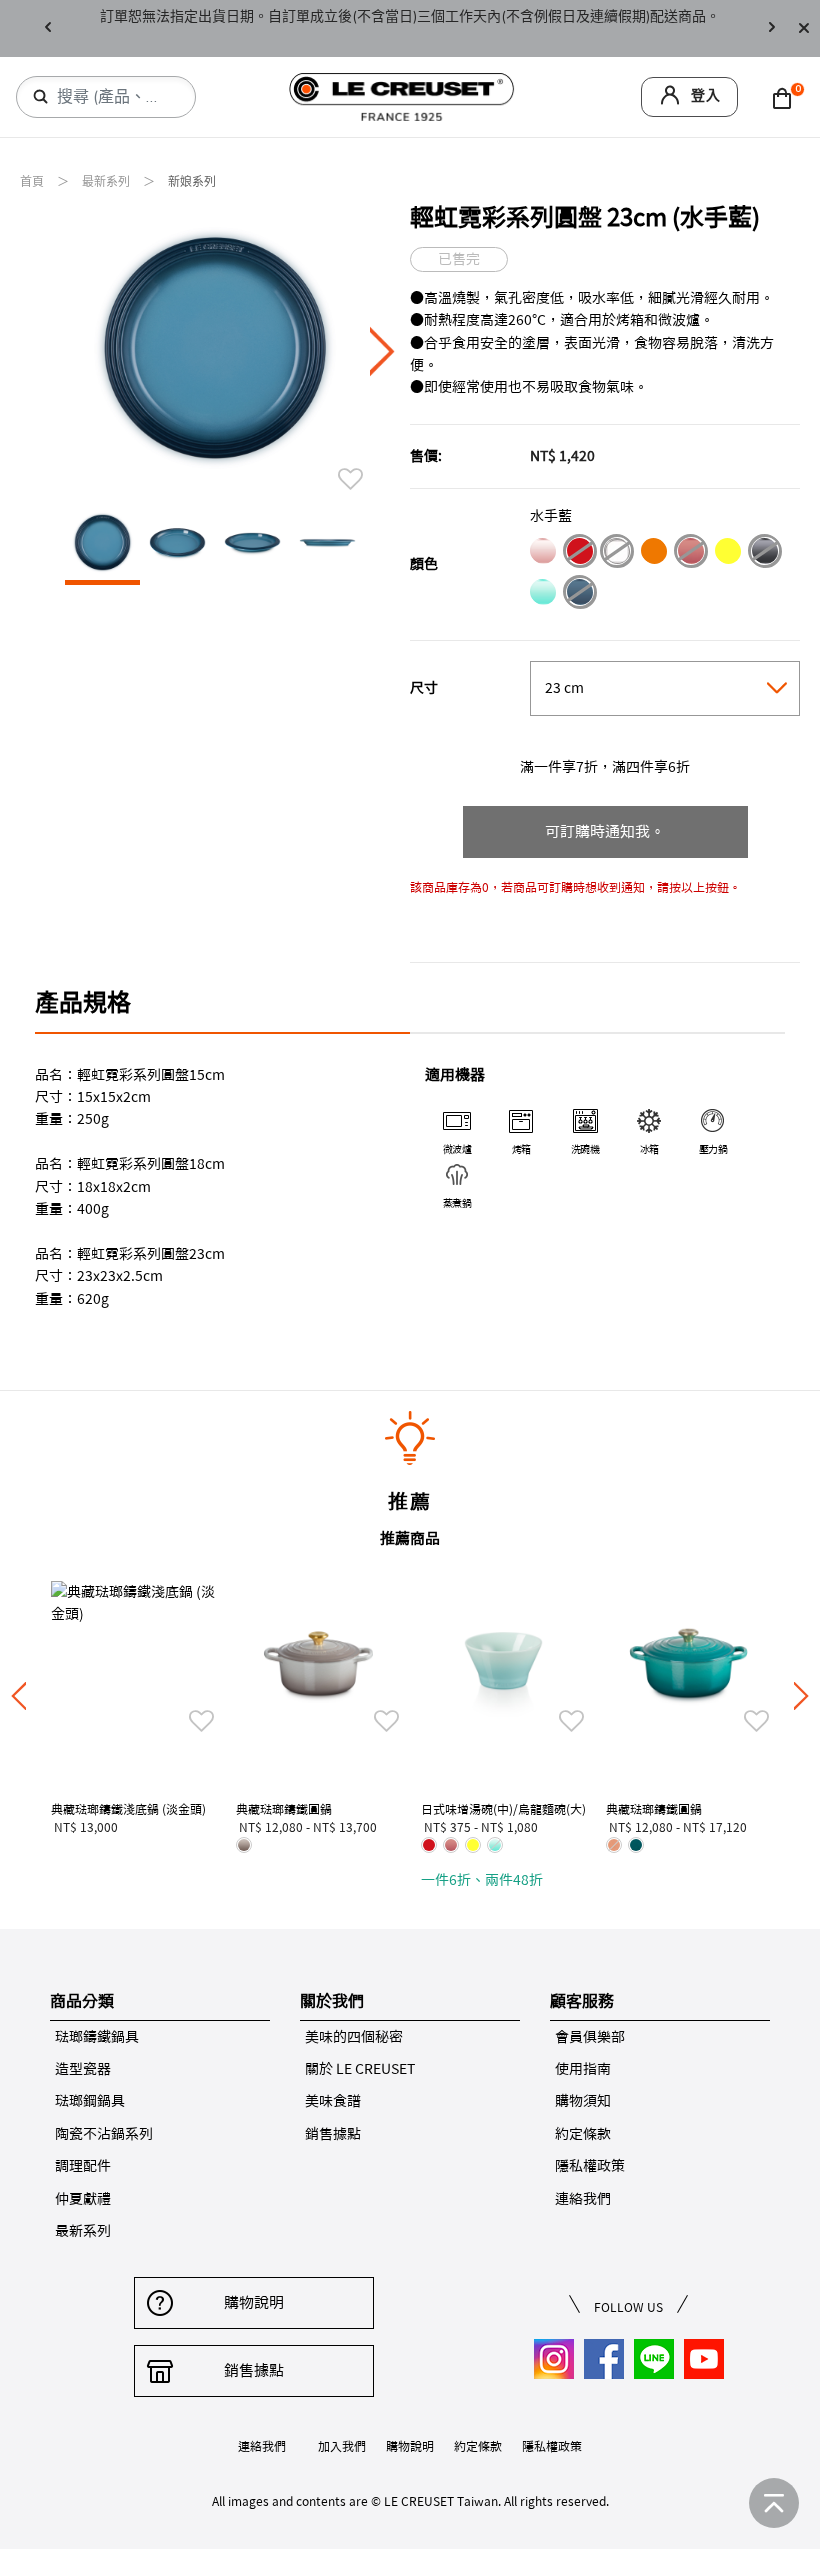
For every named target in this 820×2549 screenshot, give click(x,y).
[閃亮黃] (727, 554)
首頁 (33, 182)
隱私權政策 (590, 2166)
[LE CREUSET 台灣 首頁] (402, 95)
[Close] (804, 28)
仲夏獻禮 (83, 2199)
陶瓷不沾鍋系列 (104, 2134)
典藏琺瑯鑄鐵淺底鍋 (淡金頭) (128, 1809)
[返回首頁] (774, 2503)
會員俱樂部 (590, 2037)
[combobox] (114, 97)
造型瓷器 (83, 2069)
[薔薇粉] (690, 554)
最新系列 (107, 182)
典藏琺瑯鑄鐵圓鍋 (284, 1809)
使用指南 (583, 2069)
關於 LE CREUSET (360, 2069)
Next (772, 28)
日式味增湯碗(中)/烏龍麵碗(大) (503, 1809)
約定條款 (583, 2134)
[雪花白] (616, 554)
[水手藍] (579, 595)
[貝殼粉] (542, 554)
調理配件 (83, 2166)
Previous (48, 28)
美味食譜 (333, 2101)
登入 (706, 95)
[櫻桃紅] (579, 554)
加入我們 (342, 2446)
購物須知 (583, 2101)
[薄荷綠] (542, 595)
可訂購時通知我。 (605, 831)
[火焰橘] (653, 554)
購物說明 (254, 2302)
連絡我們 (583, 2199)
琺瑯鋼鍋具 (90, 2101)
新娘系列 (192, 182)
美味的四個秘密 (354, 2037)
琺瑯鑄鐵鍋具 (97, 2037)
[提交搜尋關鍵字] (41, 97)
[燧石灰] (764, 554)
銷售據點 (333, 2134)
